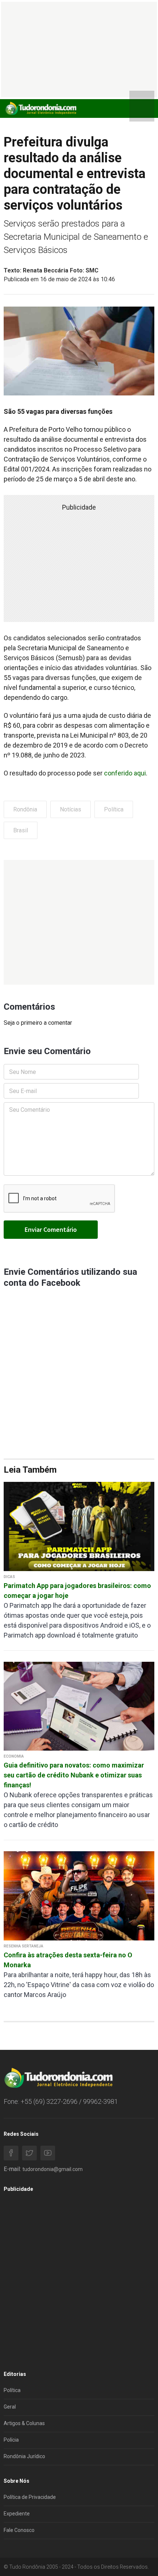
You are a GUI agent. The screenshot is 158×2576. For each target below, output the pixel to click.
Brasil (21, 830)
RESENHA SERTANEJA (24, 1946)
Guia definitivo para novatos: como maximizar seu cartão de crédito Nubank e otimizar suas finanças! (74, 1775)
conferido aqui (125, 773)
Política (114, 809)
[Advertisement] (79, 922)
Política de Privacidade (30, 2497)
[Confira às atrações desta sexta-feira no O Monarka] (79, 1895)
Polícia (11, 2440)
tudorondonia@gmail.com (53, 2169)
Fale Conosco (19, 2530)
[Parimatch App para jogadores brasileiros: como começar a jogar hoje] (79, 1526)
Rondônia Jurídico (24, 2456)
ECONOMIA (14, 1756)
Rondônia (25, 809)
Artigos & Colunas (24, 2423)
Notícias (71, 809)
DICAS (9, 1577)
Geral (10, 2407)
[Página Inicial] (40, 108)
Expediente (17, 2514)
